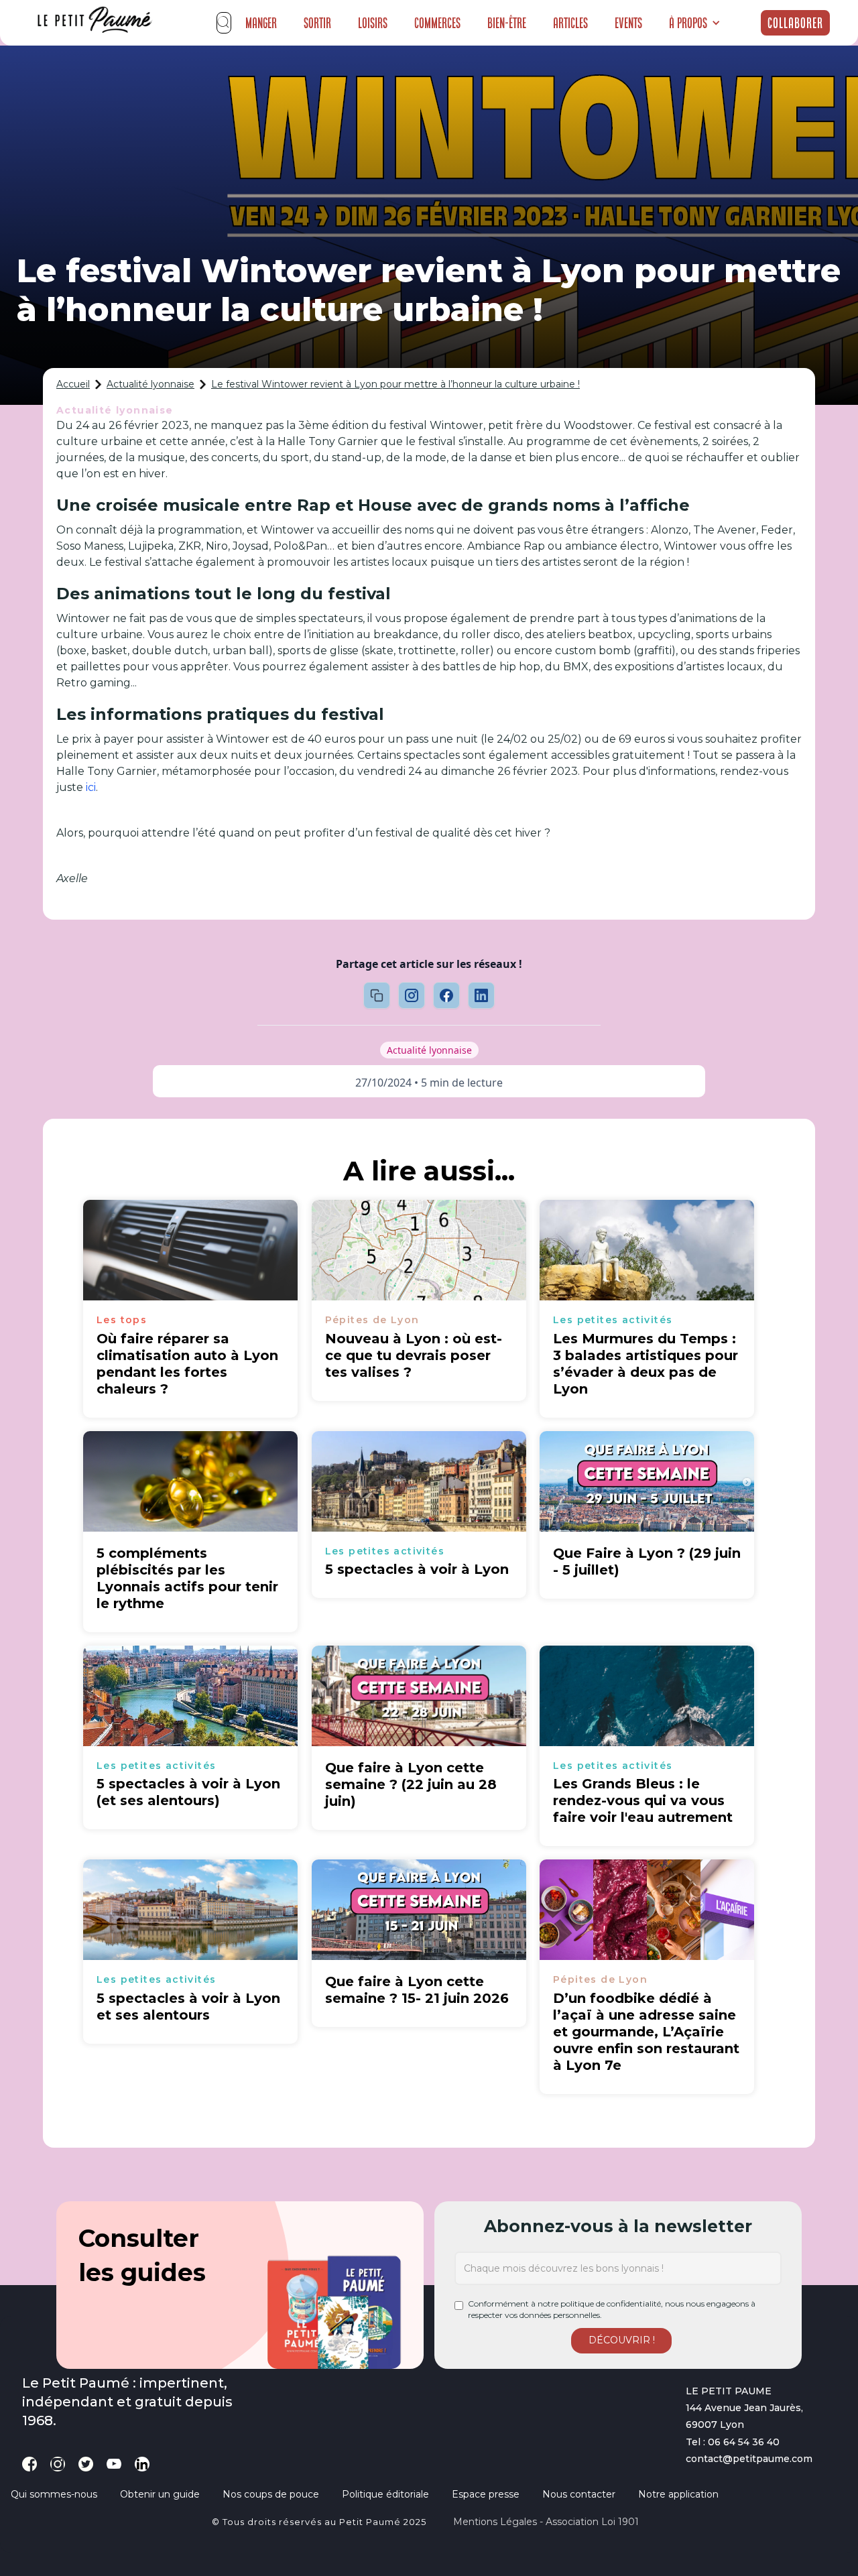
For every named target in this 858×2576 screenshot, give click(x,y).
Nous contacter (579, 2494)
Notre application (678, 2494)
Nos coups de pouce (271, 2494)
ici (91, 787)
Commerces (437, 23)
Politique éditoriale (385, 2494)
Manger (261, 23)
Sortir (317, 23)
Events (628, 23)
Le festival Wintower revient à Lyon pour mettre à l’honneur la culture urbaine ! (395, 384)
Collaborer (795, 23)
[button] (695, 23)
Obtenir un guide (160, 2494)
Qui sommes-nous (54, 2494)
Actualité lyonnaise (150, 384)
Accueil (73, 384)
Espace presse (486, 2494)
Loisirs (373, 23)
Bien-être (507, 23)
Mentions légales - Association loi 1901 (546, 2522)
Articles (570, 23)
